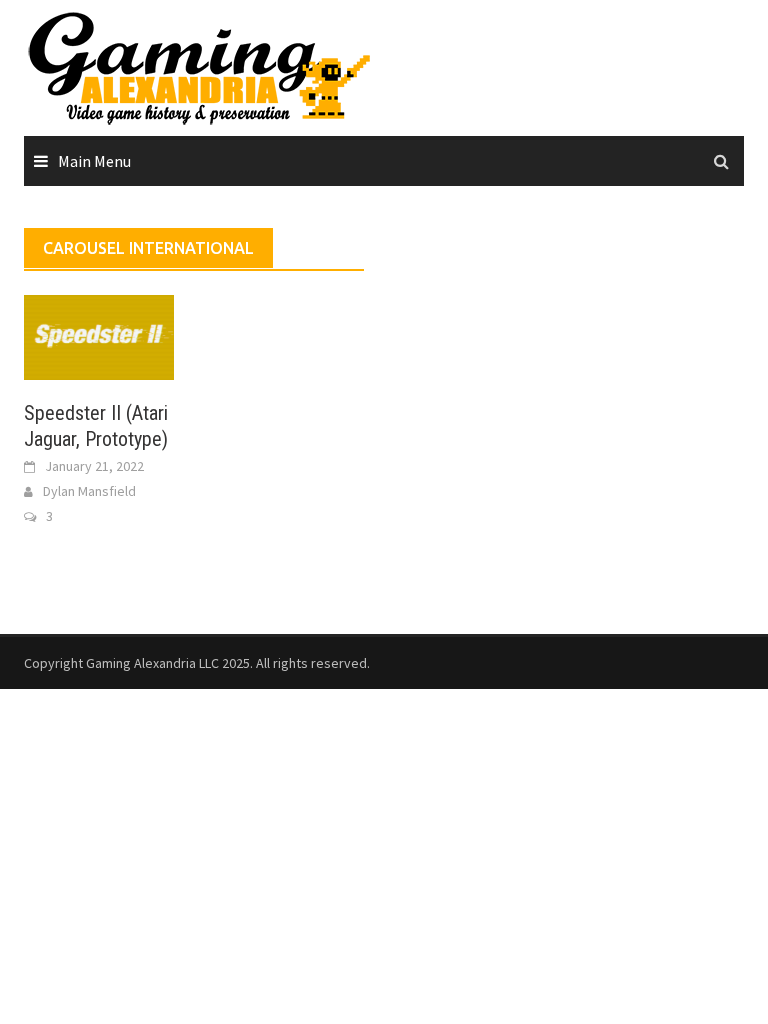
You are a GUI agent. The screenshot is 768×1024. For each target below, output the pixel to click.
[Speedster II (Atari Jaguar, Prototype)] (99, 335)
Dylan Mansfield (89, 491)
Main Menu (94, 161)
